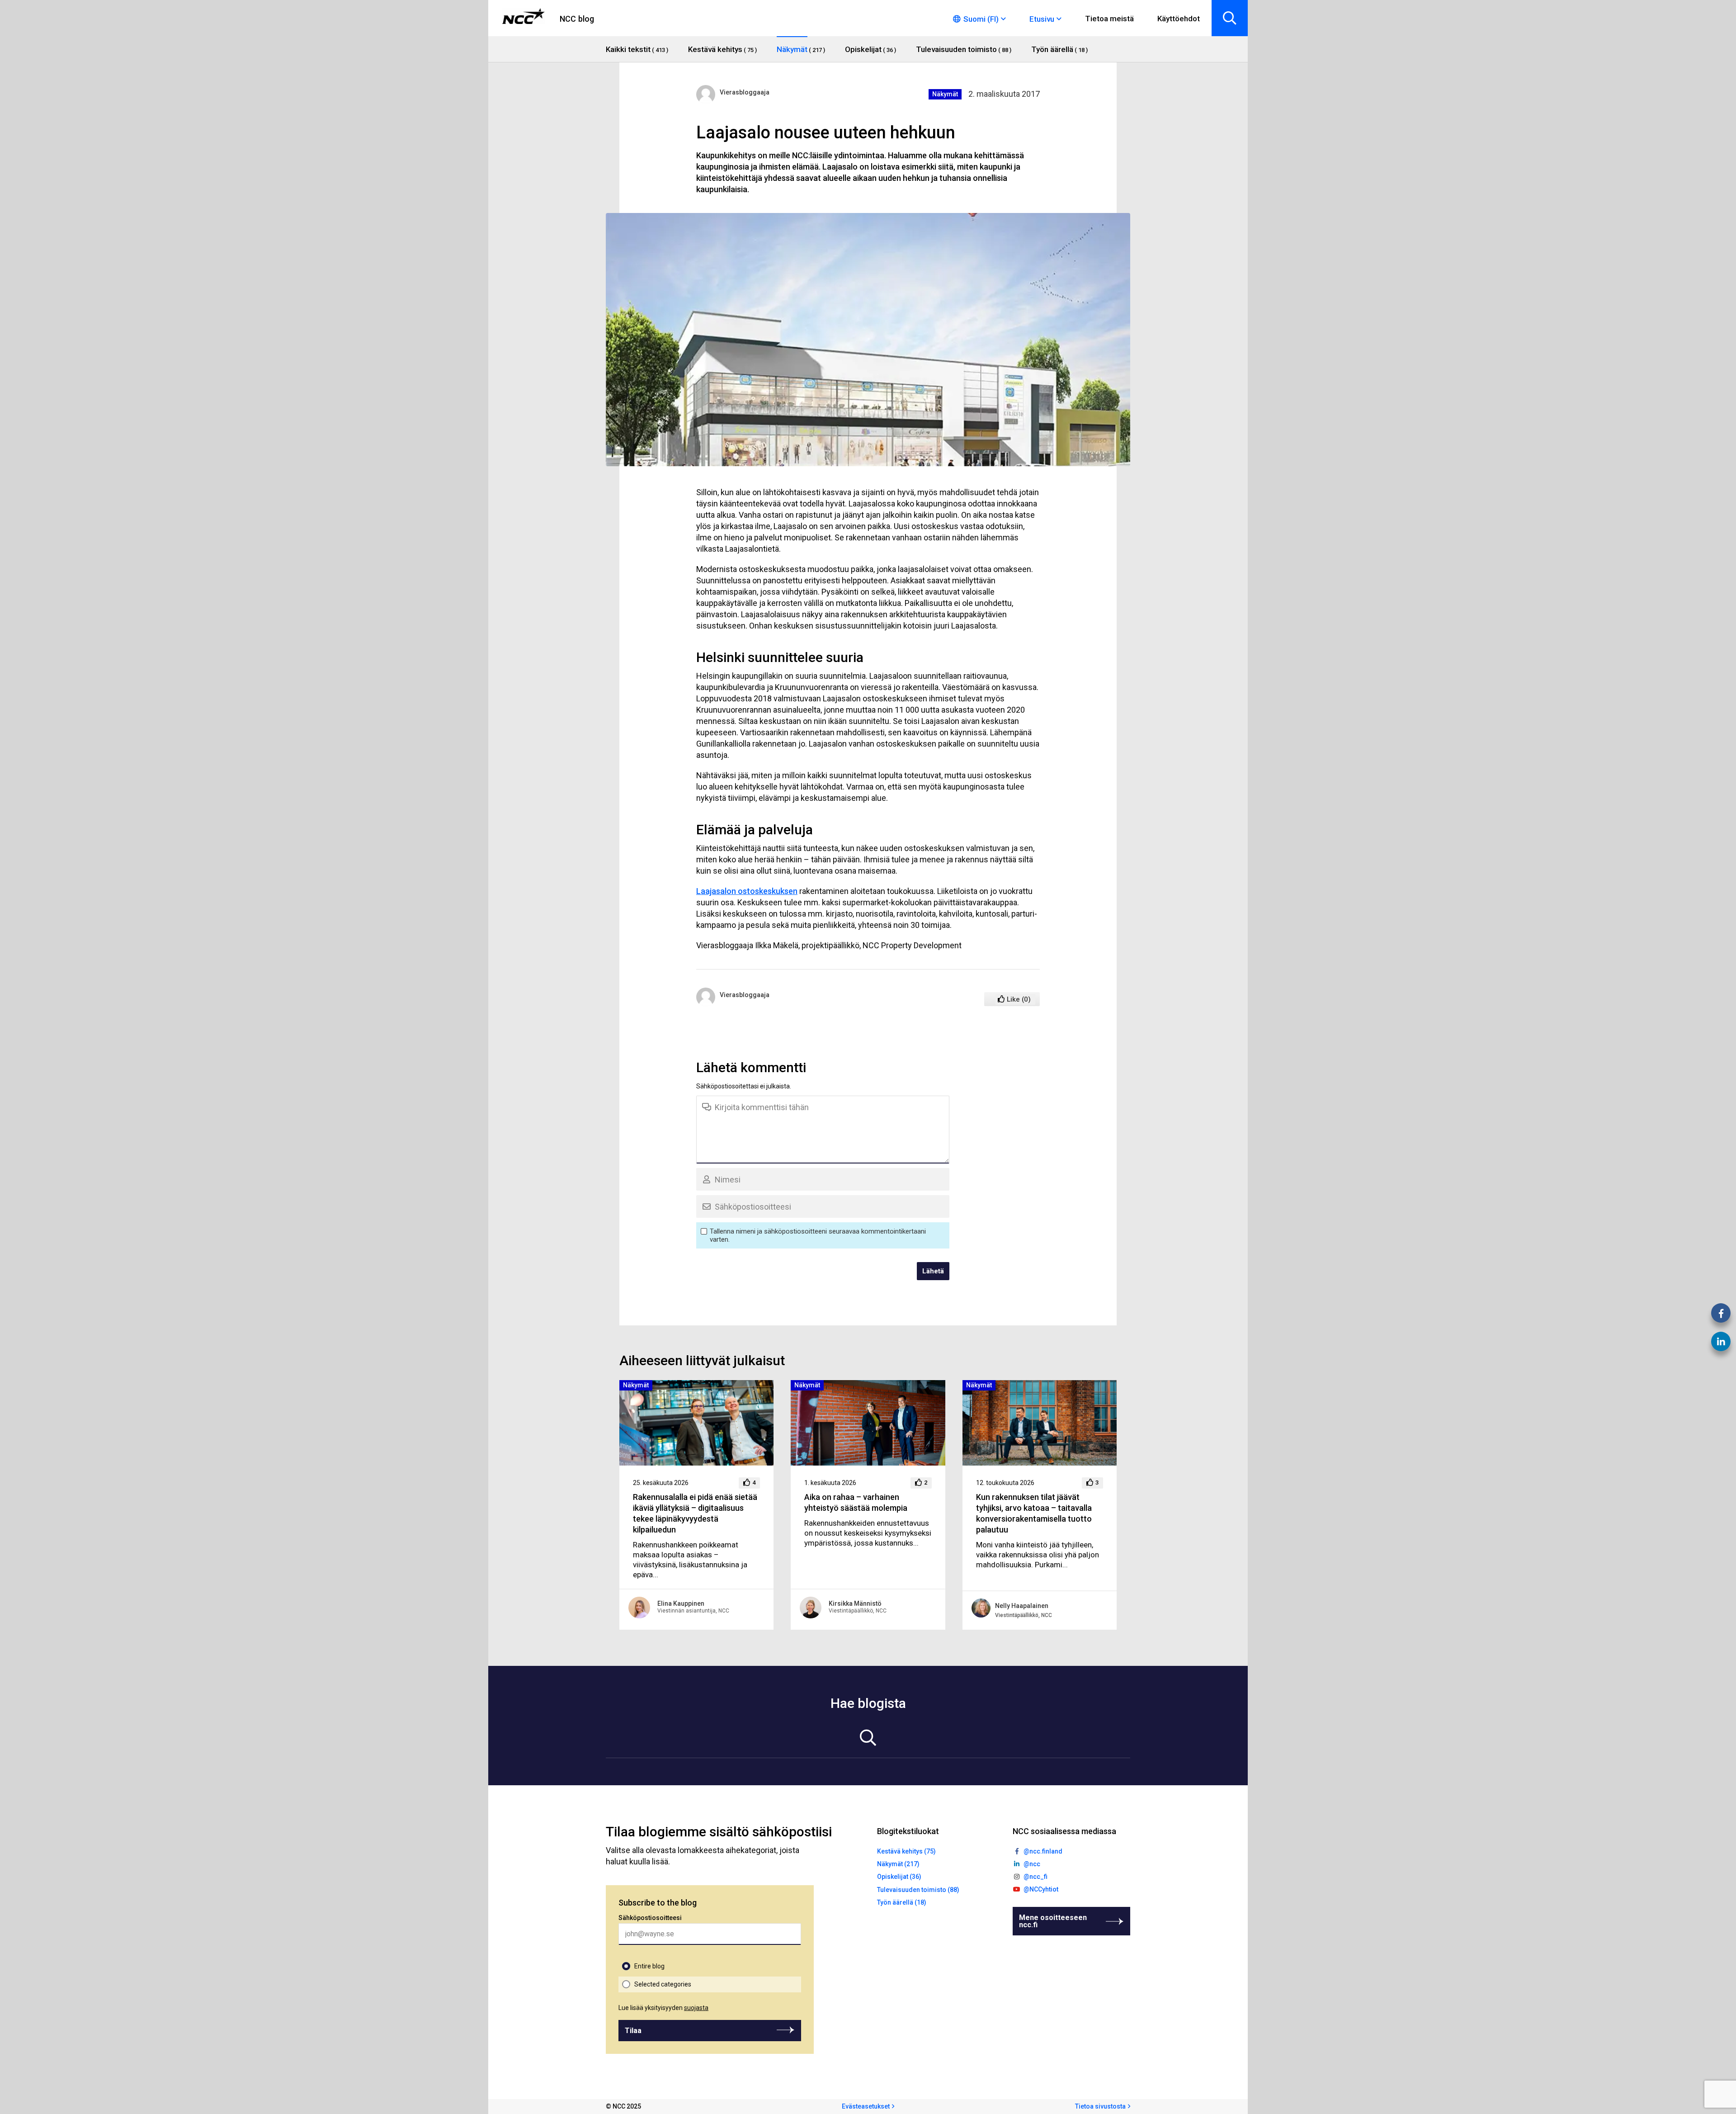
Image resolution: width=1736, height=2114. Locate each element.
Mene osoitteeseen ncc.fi (1053, 1921)
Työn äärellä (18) (902, 1902)
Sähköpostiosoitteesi (650, 1918)
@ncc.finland (1043, 1851)
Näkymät (945, 94)
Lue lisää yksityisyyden (663, 2008)
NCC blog (577, 19)
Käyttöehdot (1179, 19)
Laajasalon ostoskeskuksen (747, 891)
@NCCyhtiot (1041, 1889)
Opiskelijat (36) (899, 1877)
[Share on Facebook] (1721, 1313)
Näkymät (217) (898, 1864)
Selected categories (663, 1984)
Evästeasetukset (866, 2106)
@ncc (1032, 1864)
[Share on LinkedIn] (1721, 1341)
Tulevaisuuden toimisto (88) (918, 1890)
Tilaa (633, 2031)
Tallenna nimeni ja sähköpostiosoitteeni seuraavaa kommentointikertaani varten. (818, 1235)
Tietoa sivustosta (1100, 2106)
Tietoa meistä (1109, 19)
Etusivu (1042, 19)
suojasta (696, 2008)
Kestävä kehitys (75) (906, 1851)
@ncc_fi (1035, 1877)
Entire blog (649, 1966)
